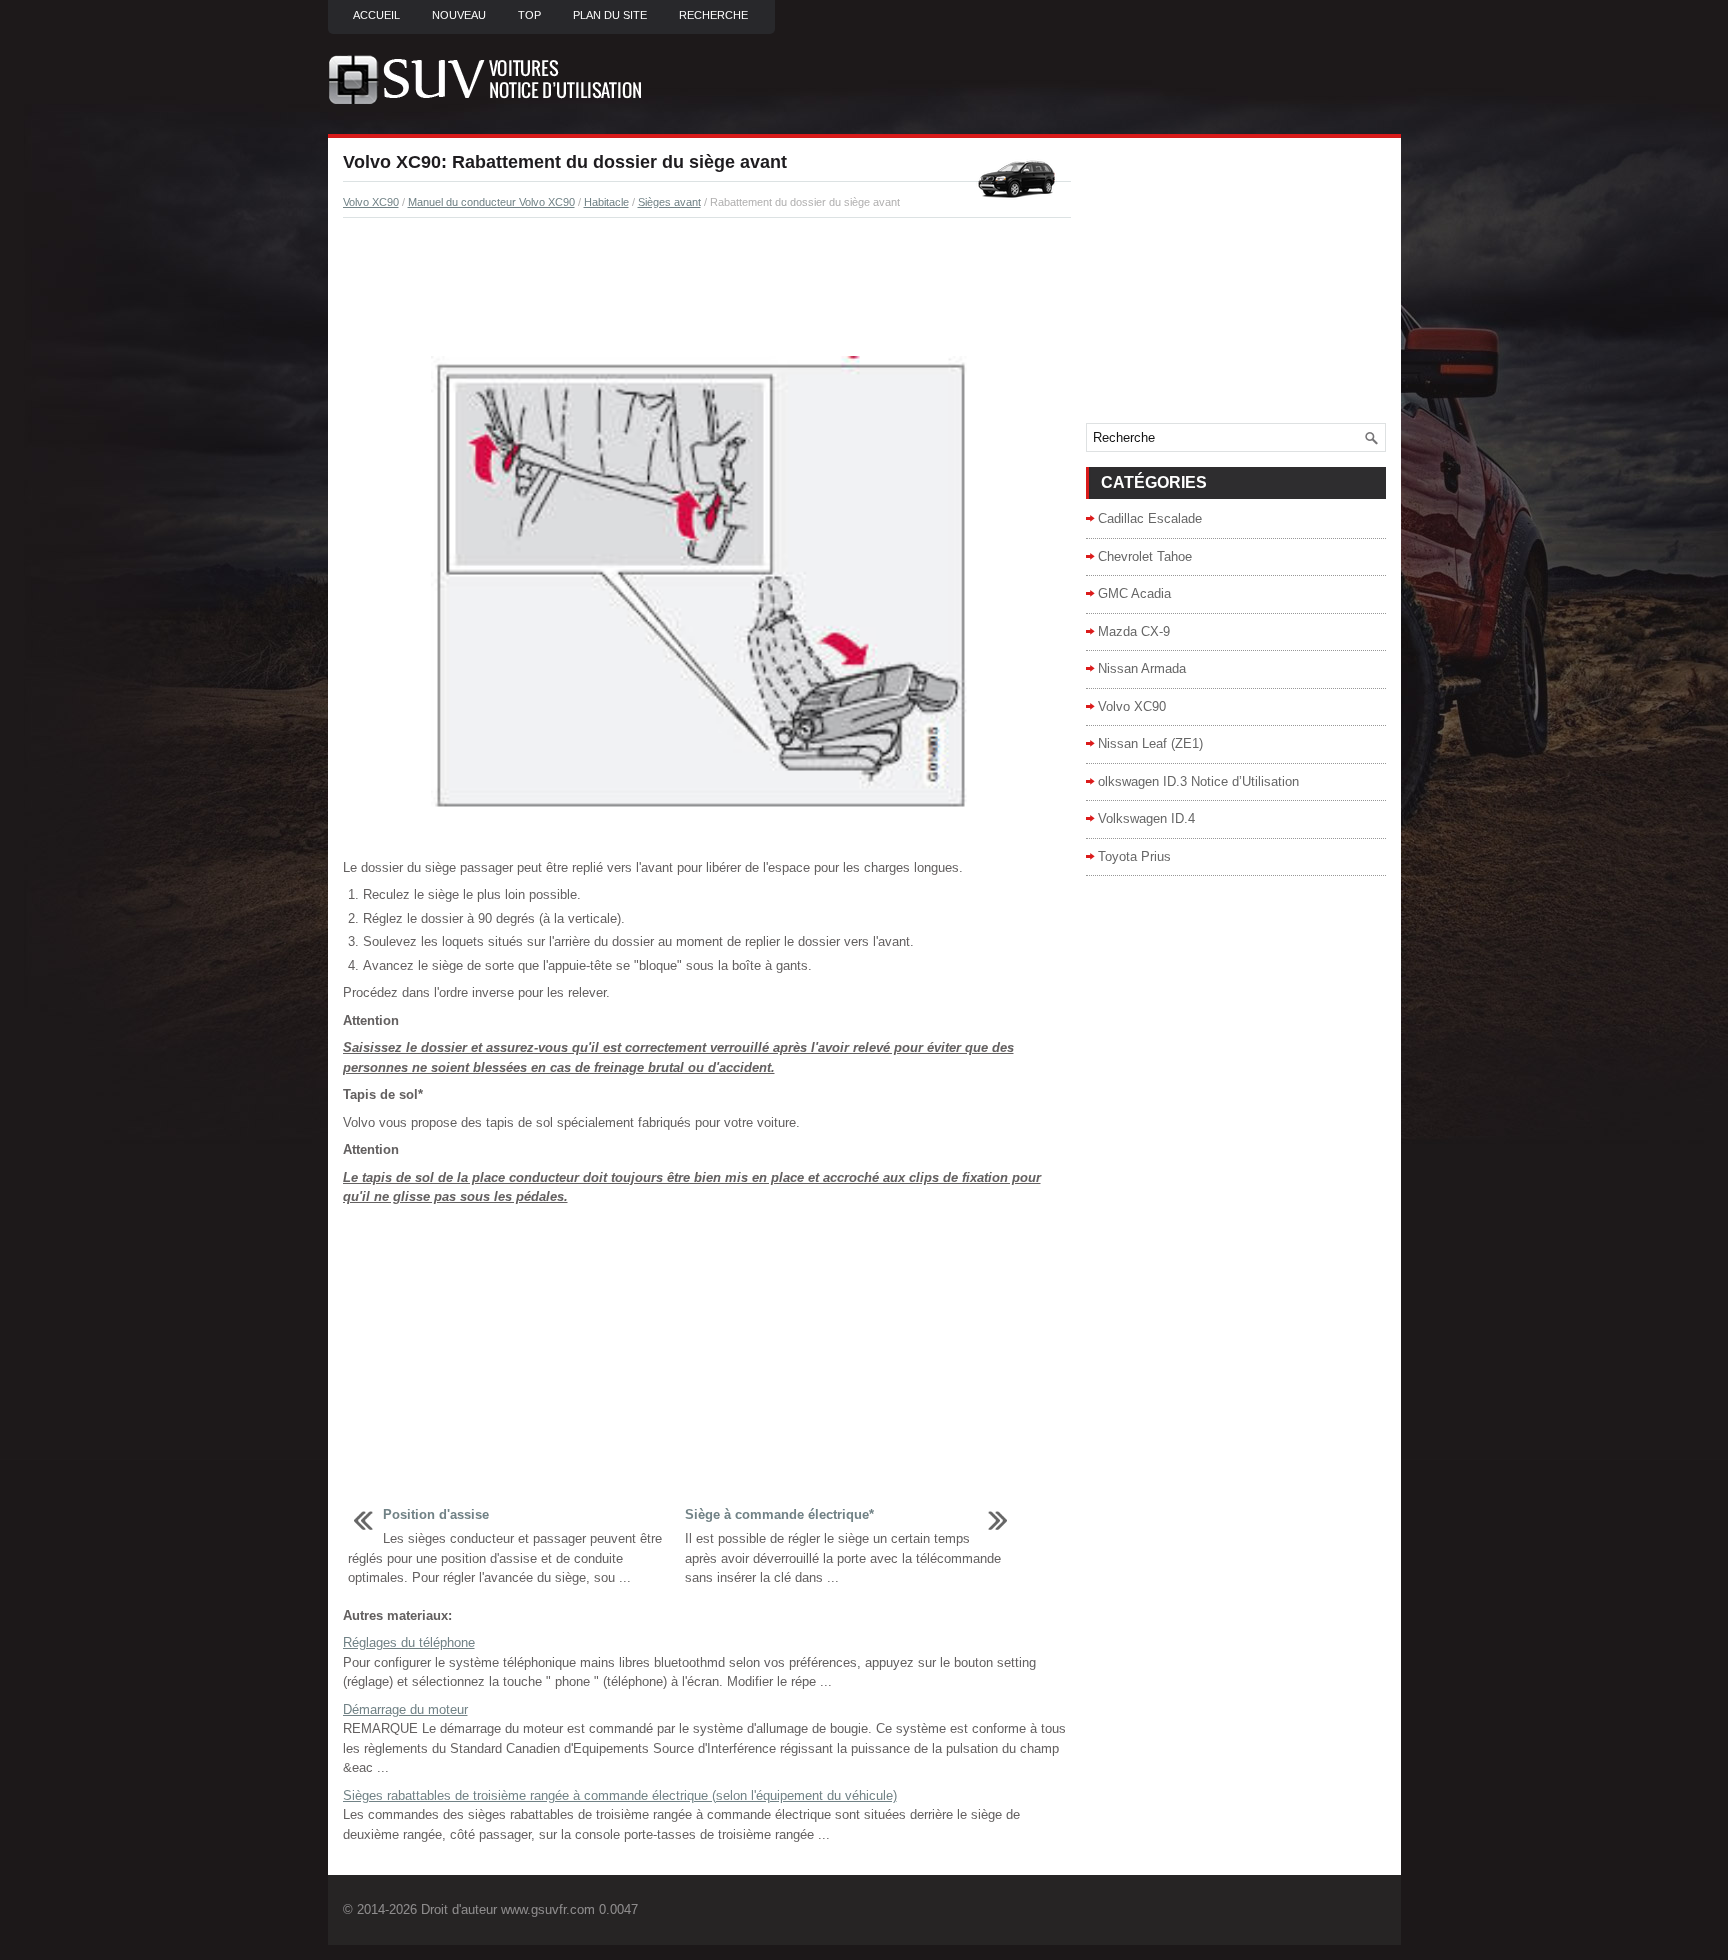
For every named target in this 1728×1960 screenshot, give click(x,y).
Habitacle (606, 202)
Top (529, 15)
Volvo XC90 (371, 202)
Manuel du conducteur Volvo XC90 (491, 202)
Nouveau (459, 15)
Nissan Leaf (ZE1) (1150, 743)
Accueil (376, 15)
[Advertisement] (707, 288)
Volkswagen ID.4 (1146, 818)
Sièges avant (669, 202)
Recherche (713, 15)
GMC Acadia (1134, 593)
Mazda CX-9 (1134, 631)
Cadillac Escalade (1150, 518)
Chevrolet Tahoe (1145, 556)
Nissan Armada (1142, 668)
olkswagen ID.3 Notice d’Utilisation (1198, 781)
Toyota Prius (1134, 856)
